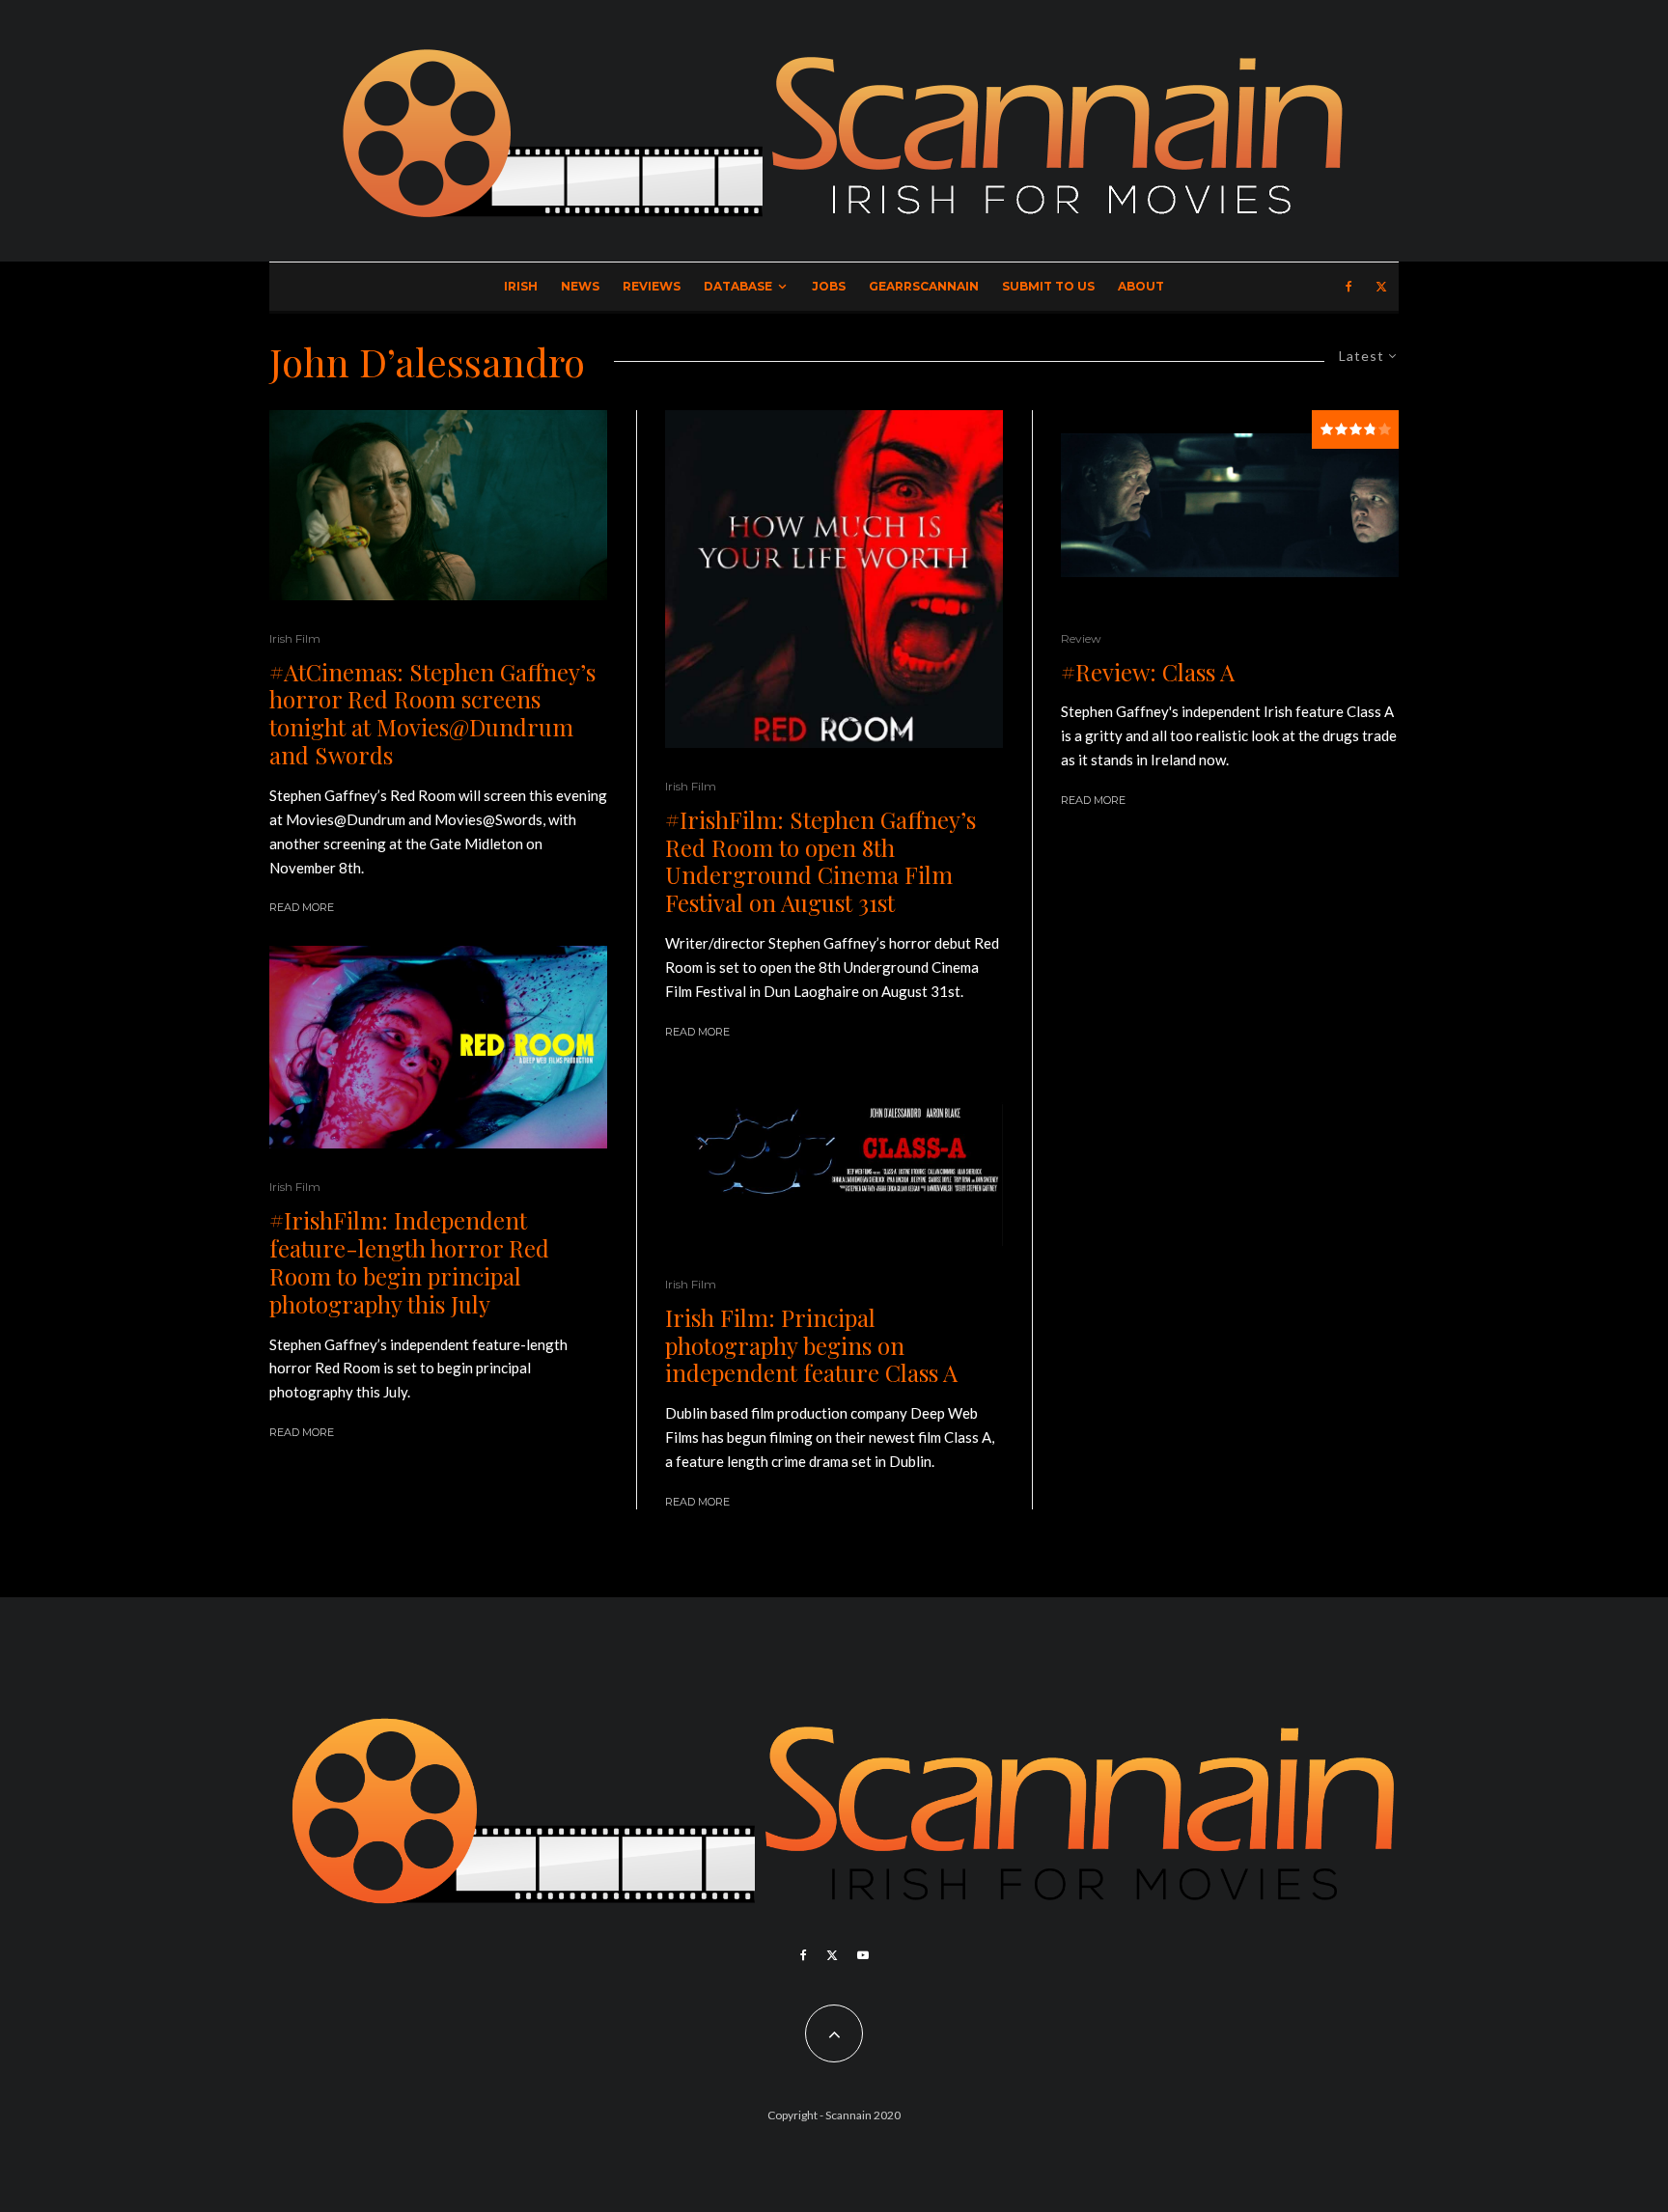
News (580, 286)
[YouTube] (863, 1955)
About (1141, 286)
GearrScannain (924, 286)
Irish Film (295, 638)
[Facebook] (1349, 287)
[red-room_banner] (438, 1048)
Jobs (829, 286)
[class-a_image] (1230, 505)
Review (1081, 638)
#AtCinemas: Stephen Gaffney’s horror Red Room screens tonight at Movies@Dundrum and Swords (432, 714)
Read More (302, 907)
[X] (1381, 287)
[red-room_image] (438, 505)
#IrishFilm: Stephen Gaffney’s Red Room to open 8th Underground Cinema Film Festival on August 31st (820, 861)
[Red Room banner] (834, 579)
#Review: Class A (1148, 672)
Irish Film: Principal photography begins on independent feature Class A (811, 1345)
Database (738, 286)
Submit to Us (1048, 286)
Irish (521, 286)
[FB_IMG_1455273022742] (834, 1158)
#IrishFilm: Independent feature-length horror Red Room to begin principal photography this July (409, 1262)
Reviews (652, 286)
